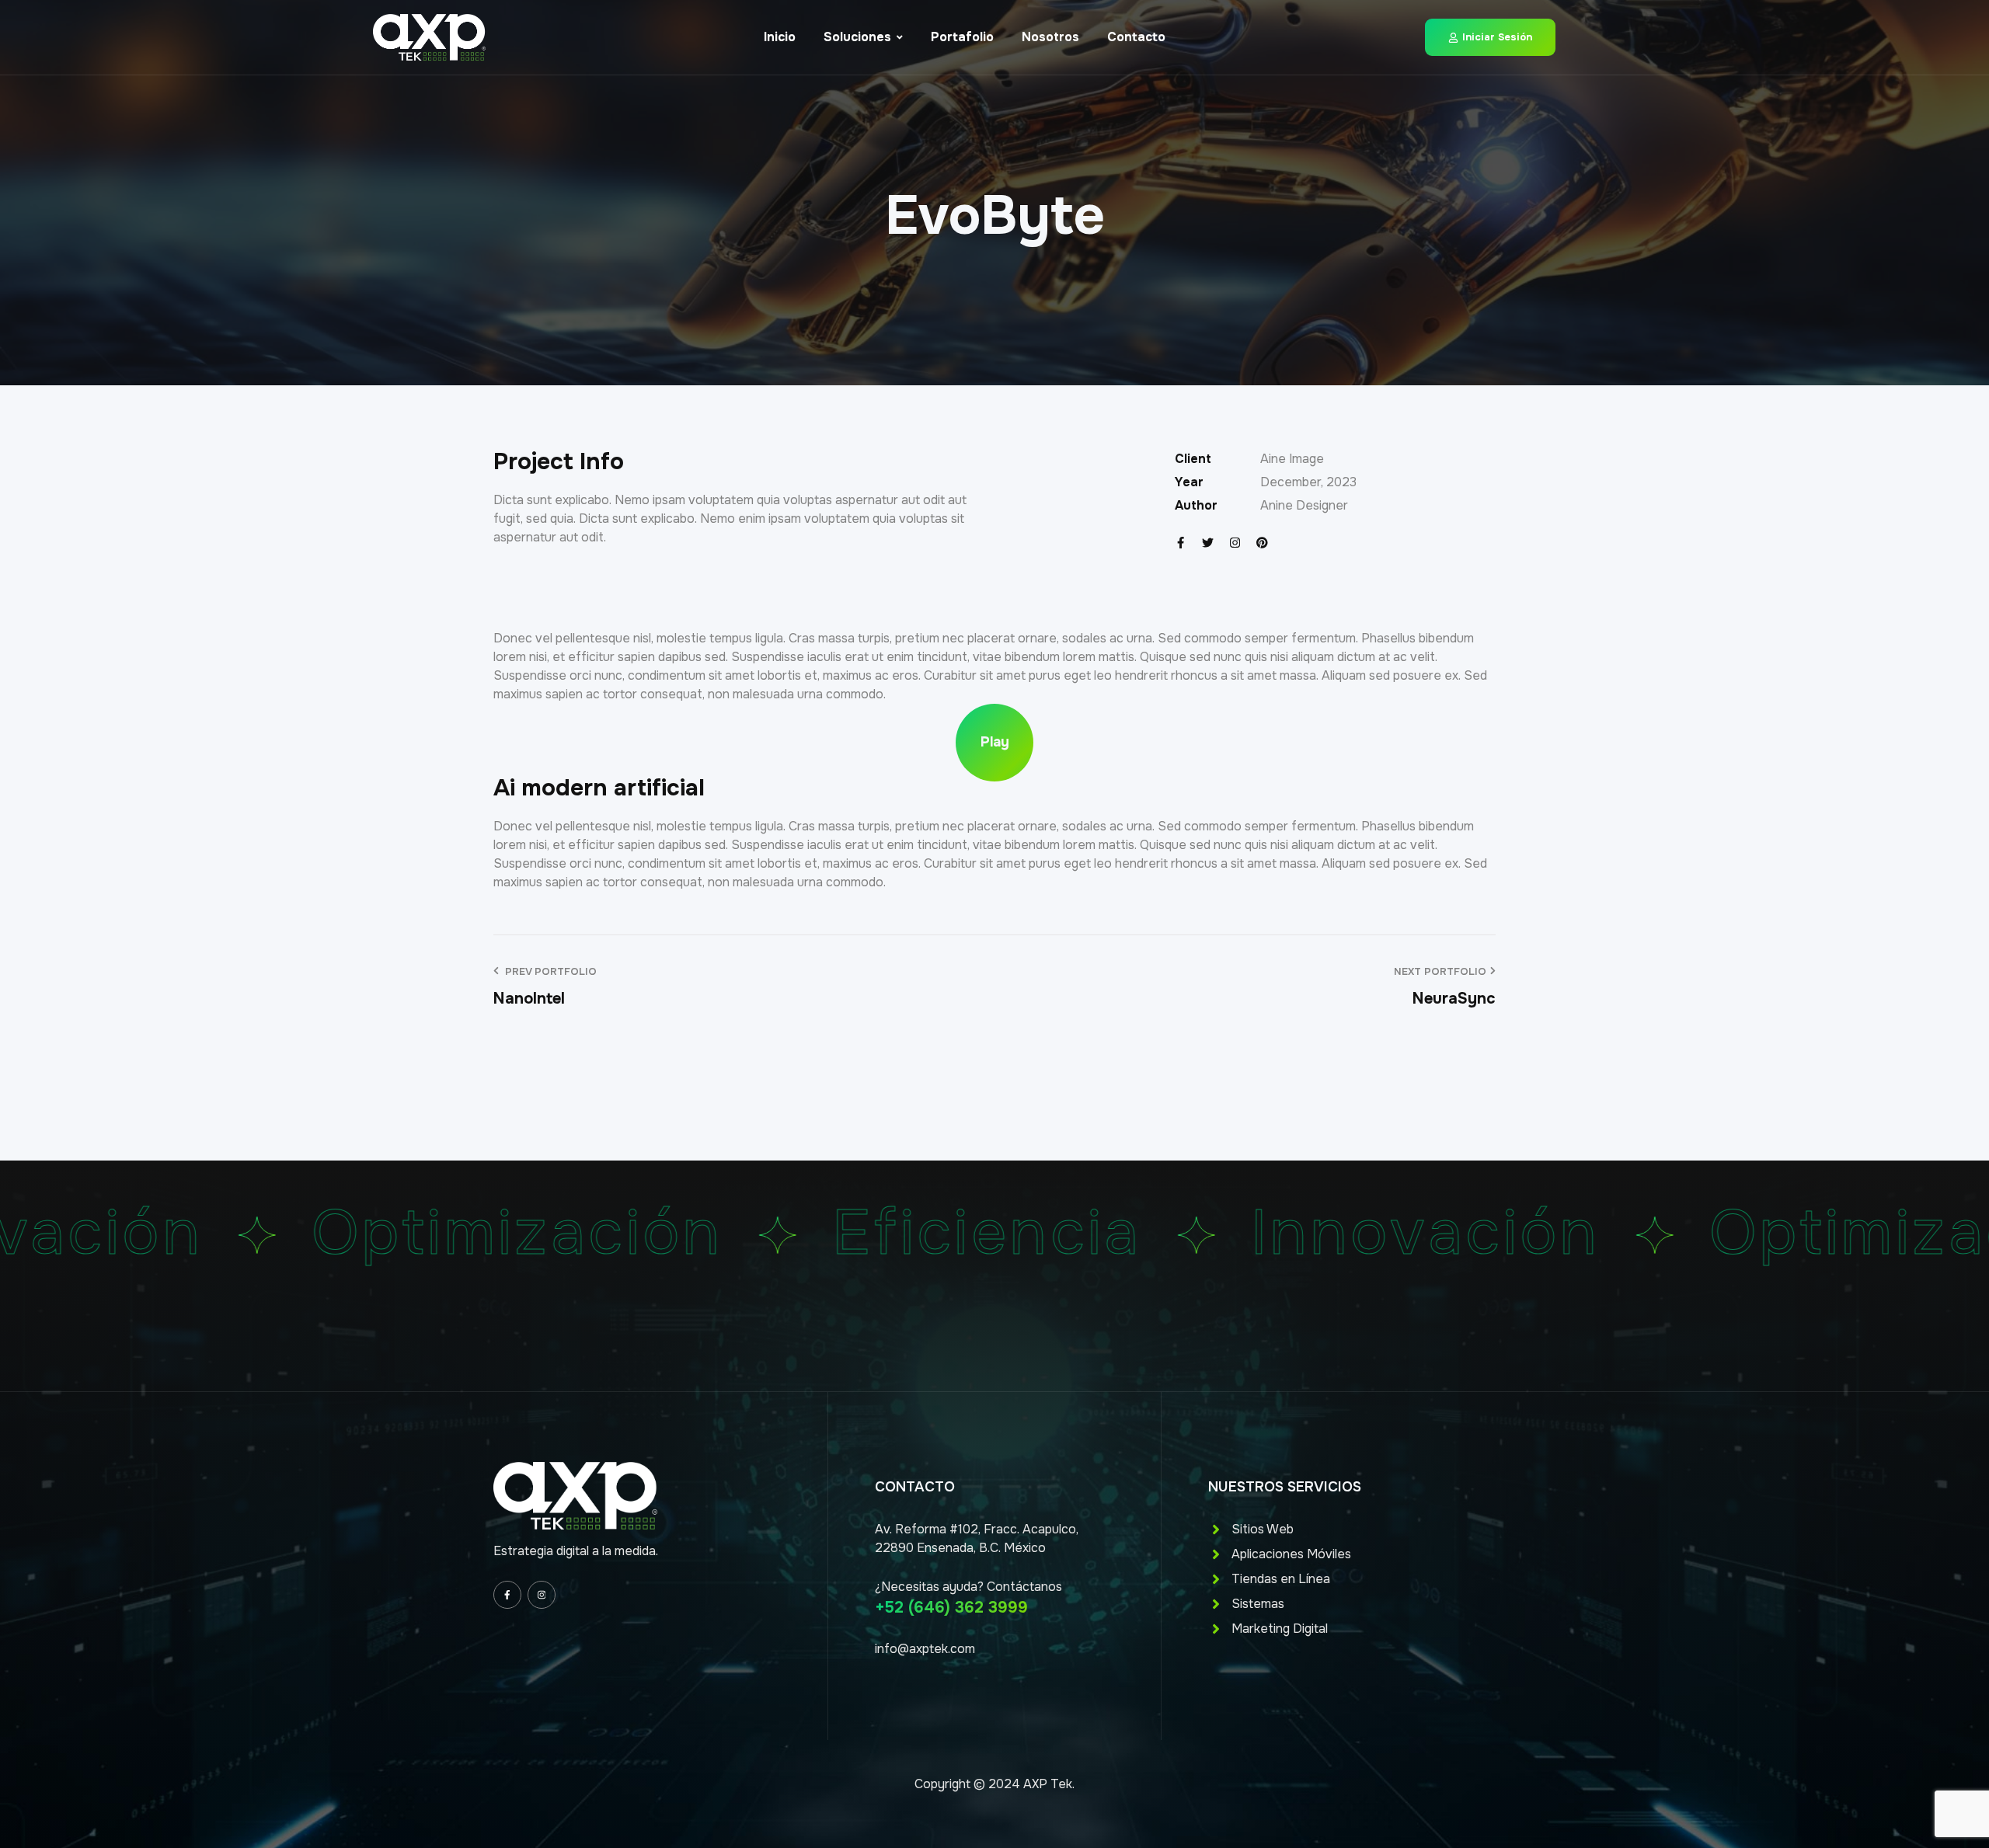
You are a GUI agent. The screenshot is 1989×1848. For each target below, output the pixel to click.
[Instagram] (1235, 543)
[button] (994, 743)
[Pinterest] (1262, 543)
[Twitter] (1208, 543)
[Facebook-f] (1181, 543)
